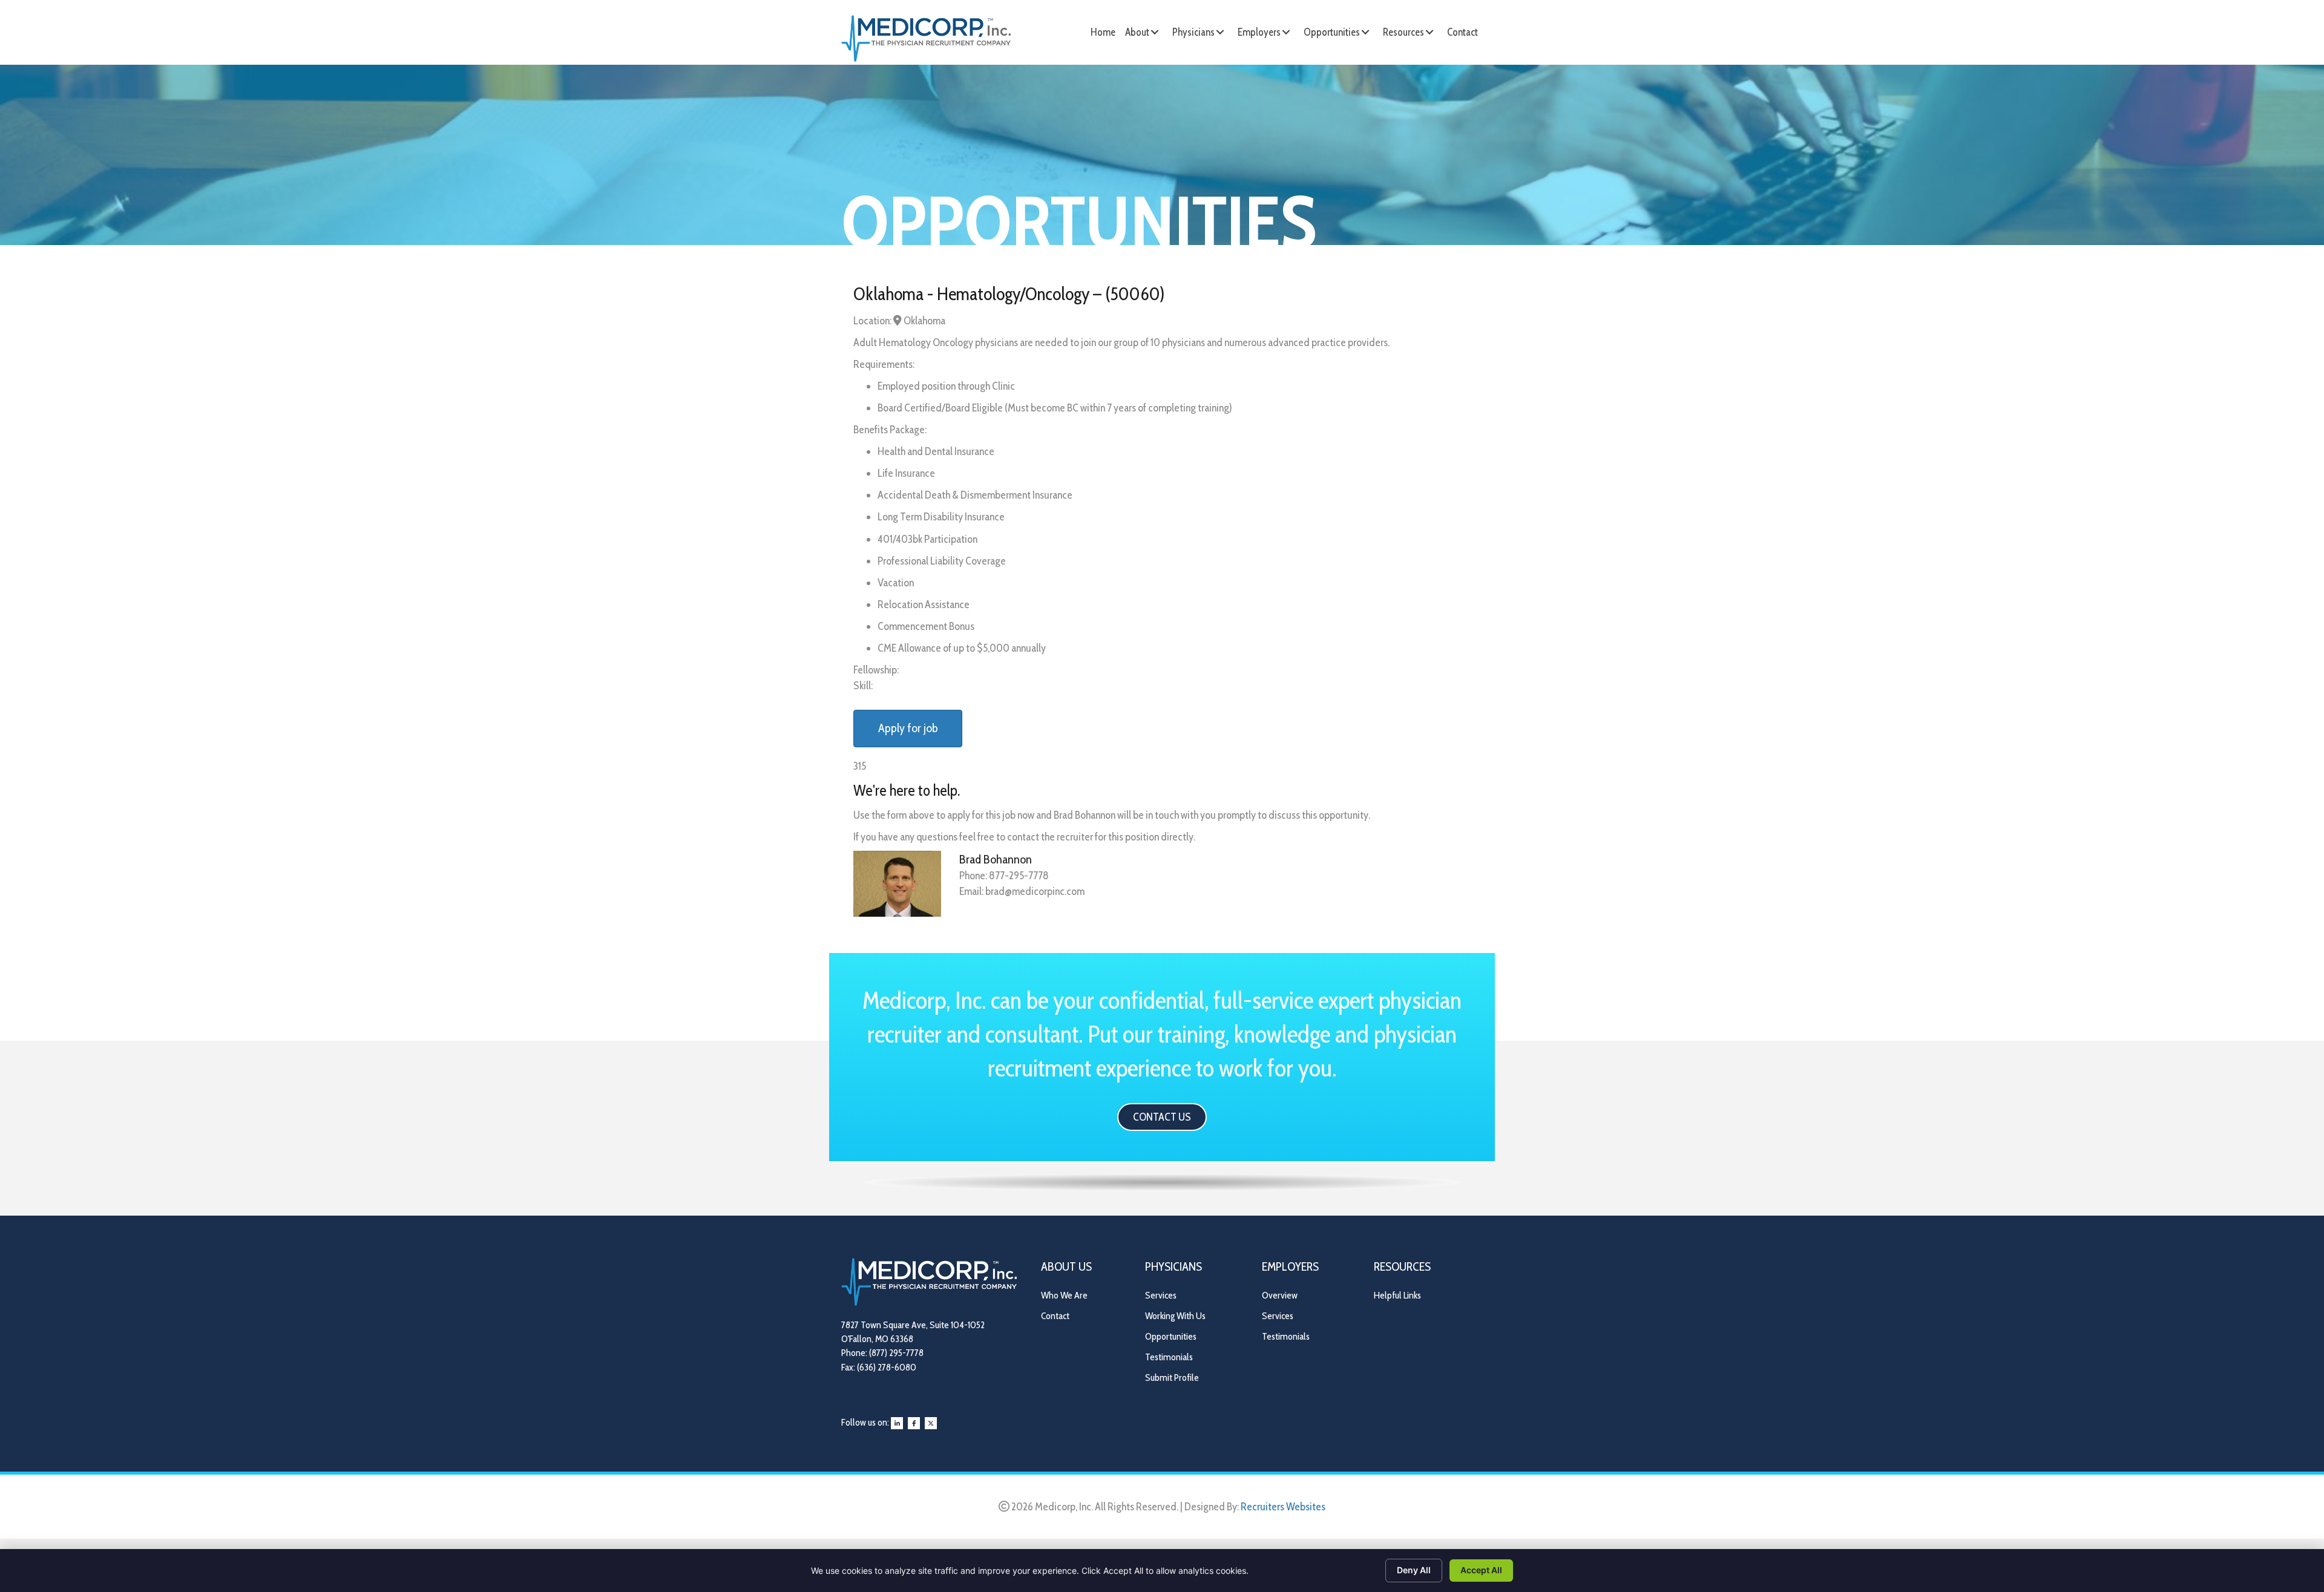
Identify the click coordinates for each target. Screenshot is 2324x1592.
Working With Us (1175, 1316)
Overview (1280, 1295)
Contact (1055, 1316)
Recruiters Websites (1283, 1507)
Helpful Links (1397, 1295)
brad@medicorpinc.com (1035, 891)
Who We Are (1064, 1295)
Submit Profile (1172, 1377)
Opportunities (1171, 1336)
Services (1161, 1295)
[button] (1155, 32)
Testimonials (1169, 1357)
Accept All (1481, 1570)
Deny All (1414, 1570)
